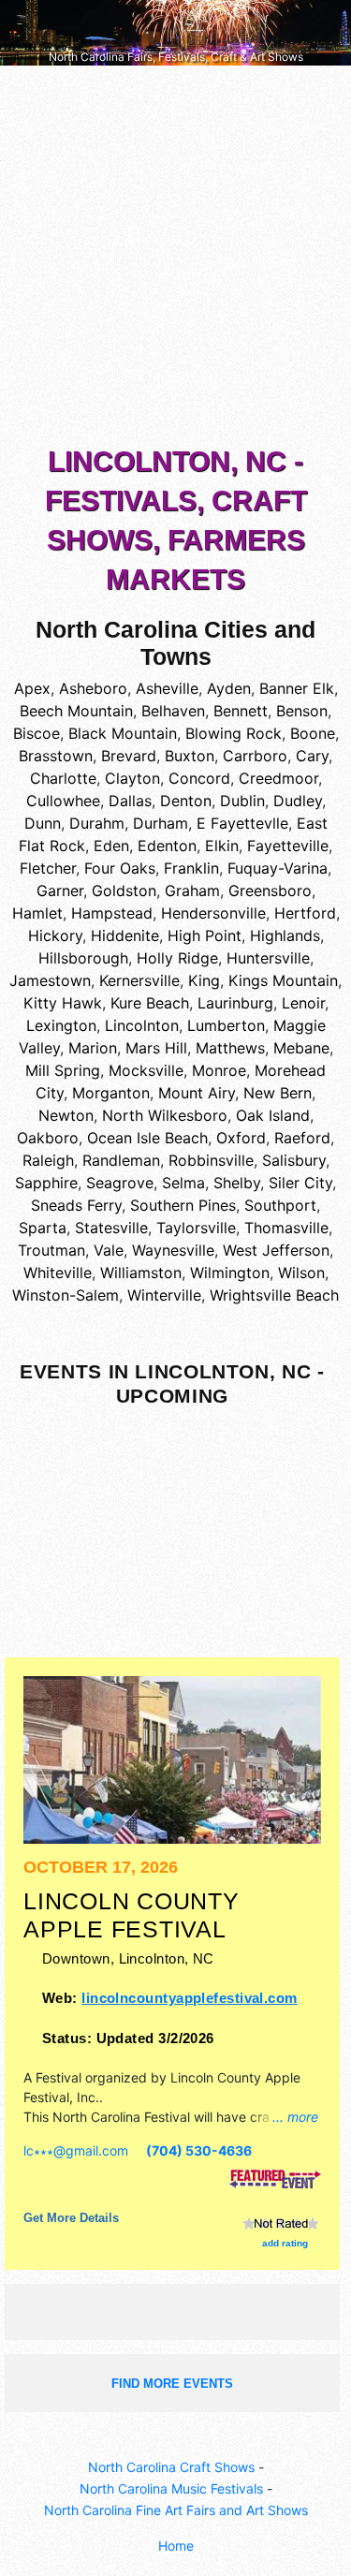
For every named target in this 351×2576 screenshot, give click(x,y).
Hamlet (37, 913)
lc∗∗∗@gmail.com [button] (76, 2150)
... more (295, 2117)
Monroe (219, 1070)
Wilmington (230, 1273)
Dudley (298, 801)
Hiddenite (125, 935)
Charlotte (63, 778)
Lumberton (226, 1025)
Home (176, 2546)
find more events (172, 2384)
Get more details (71, 2218)
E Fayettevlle (242, 823)
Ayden (229, 688)
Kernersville (139, 980)
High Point (205, 935)
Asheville (167, 688)
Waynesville (173, 1250)
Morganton (111, 1093)
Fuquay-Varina (278, 868)
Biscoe (37, 733)
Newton (66, 1115)
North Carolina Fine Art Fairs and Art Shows (176, 2510)
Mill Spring (63, 1070)
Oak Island (273, 1115)
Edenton (167, 846)
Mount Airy (197, 1093)
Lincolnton (142, 1025)
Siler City (300, 1183)
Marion (93, 1048)
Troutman (51, 1250)
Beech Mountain (76, 711)
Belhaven (173, 711)
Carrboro (255, 756)
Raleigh (48, 1160)
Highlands (285, 935)
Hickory (55, 935)
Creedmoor (278, 778)
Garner (60, 891)
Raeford (302, 1138)
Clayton (132, 778)
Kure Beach (150, 1003)
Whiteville (58, 1273)
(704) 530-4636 (199, 2150)
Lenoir (303, 1003)
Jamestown (50, 980)
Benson (302, 711)
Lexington (61, 1025)
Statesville (111, 1228)
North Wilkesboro (165, 1115)
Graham (192, 891)
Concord (199, 778)
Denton (186, 801)
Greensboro (270, 891)
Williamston (141, 1273)
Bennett (241, 711)
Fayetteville (288, 846)
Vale (109, 1250)
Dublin (242, 801)
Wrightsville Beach (274, 1295)
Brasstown (56, 756)
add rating (285, 2243)
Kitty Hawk (63, 1003)
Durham (161, 823)
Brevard (129, 756)
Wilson (301, 1273)
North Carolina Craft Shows (171, 2467)
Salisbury (294, 1160)
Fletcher (48, 868)
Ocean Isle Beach (147, 1138)
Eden (111, 846)
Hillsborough (83, 958)
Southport (280, 1205)
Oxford (241, 1138)
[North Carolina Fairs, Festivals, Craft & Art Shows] (175, 31)
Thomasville (286, 1228)
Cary (312, 756)
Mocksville (146, 1070)
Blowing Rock (234, 733)
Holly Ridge (177, 958)
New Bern (278, 1093)
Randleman (121, 1160)
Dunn (43, 823)
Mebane (301, 1048)
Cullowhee (63, 801)
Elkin (222, 846)
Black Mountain (123, 733)
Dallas (130, 801)
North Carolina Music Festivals (171, 2488)
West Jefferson (276, 1250)
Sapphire (46, 1183)
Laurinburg (235, 1003)
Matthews (230, 1048)
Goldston (124, 891)
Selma (183, 1183)
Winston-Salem (66, 1295)
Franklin (191, 868)
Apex (32, 688)
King (204, 980)
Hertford (305, 913)
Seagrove (120, 1183)
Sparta (43, 1228)
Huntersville (268, 958)
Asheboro (93, 688)
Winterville (164, 1295)
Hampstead (112, 913)
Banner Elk (297, 688)
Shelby (237, 1183)
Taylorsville (196, 1228)
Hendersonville (213, 913)
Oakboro (48, 1138)
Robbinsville (211, 1160)
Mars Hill (156, 1048)
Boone (313, 733)
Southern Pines (183, 1205)
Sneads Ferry (76, 1205)
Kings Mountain (283, 980)
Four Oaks (120, 868)
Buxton (190, 756)
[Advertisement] (175, 260)
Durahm (97, 823)
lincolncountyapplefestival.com (189, 1998)
